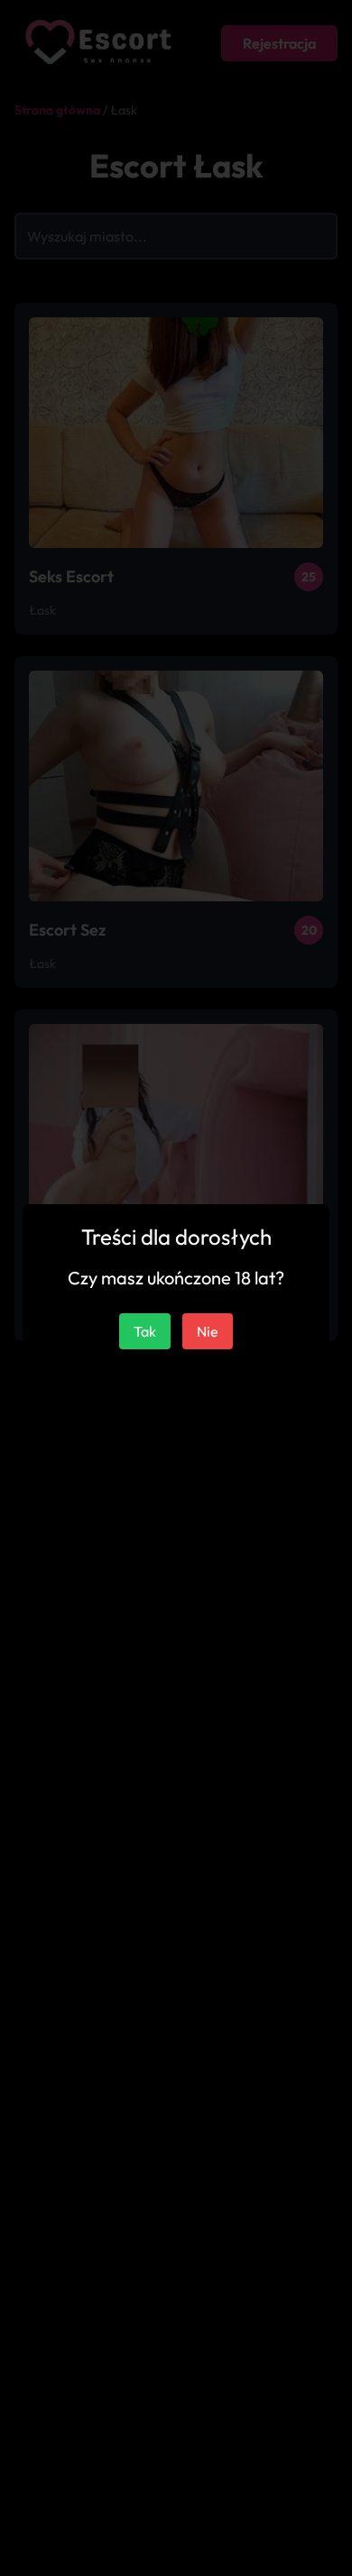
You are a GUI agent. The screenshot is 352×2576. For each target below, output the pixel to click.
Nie (208, 1331)
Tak (145, 1331)
